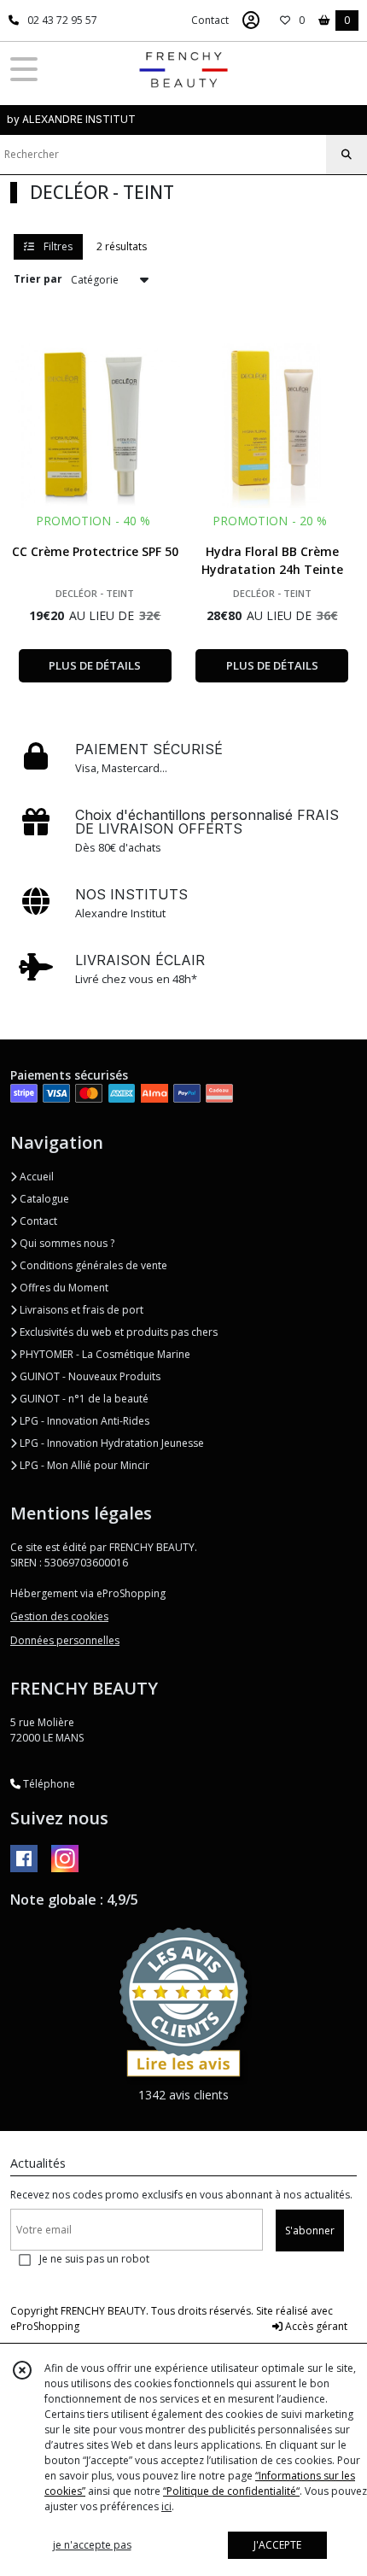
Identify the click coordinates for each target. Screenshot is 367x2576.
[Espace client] (251, 20)
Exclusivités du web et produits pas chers (117, 1332)
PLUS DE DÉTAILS (95, 665)
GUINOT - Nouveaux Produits (89, 1376)
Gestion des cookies (59, 1616)
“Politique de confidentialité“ (231, 2491)
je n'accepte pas (92, 2545)
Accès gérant (315, 2326)
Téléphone (48, 1784)
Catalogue (43, 1199)
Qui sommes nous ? (66, 1243)
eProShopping (45, 2326)
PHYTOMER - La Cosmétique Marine (104, 1354)
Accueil (35, 1177)
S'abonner (310, 2231)
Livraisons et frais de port (80, 1310)
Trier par (38, 279)
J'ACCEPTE (277, 2545)
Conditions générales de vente (92, 1265)
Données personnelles (65, 1640)
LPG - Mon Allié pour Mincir (83, 1465)
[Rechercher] (347, 155)
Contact (210, 20)
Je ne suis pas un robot (94, 2259)
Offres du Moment (63, 1288)
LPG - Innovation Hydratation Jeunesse (111, 1443)
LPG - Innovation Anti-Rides (83, 1421)
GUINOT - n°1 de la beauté (83, 1399)
